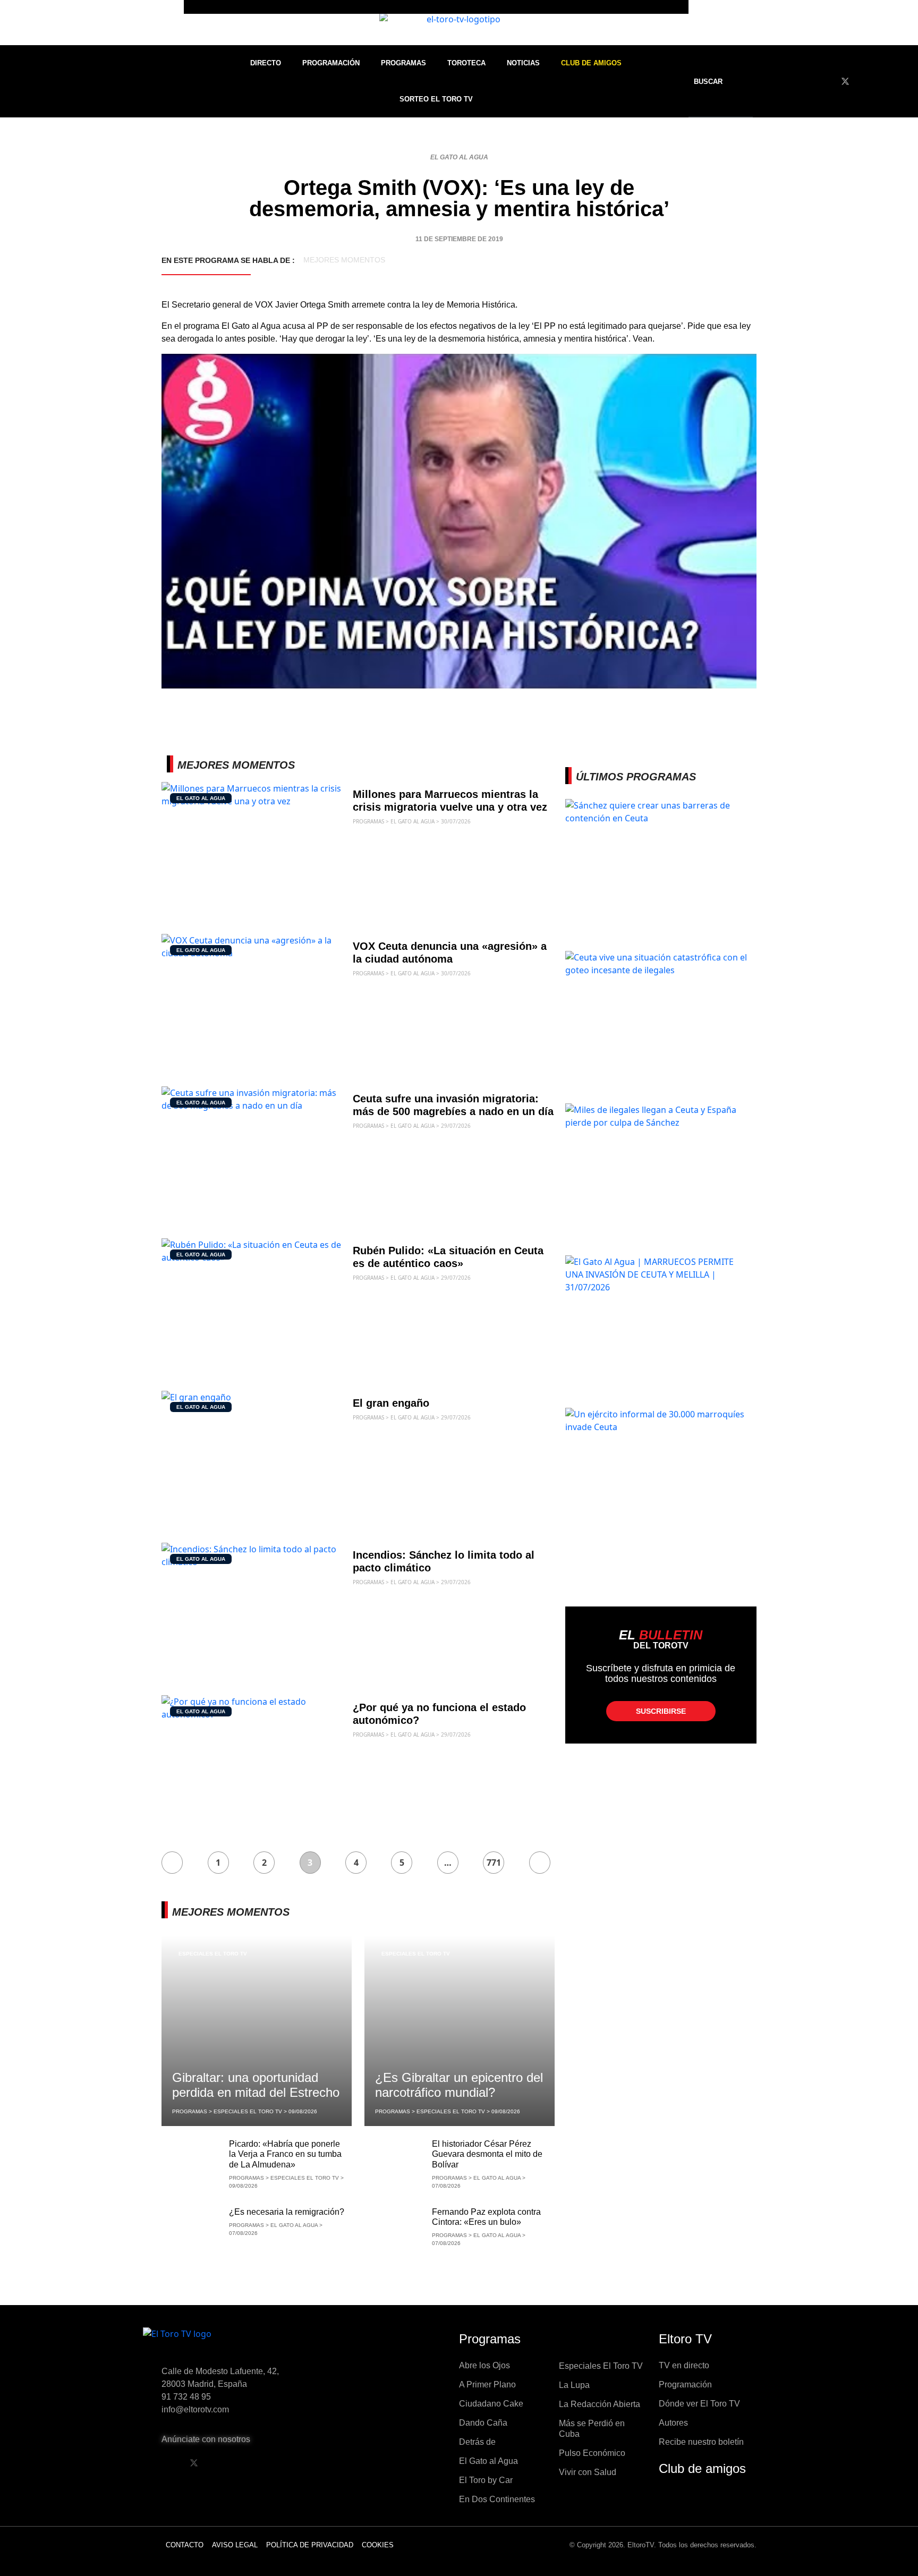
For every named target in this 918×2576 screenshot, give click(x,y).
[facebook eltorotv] (167, 2463)
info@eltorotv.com (195, 2409)
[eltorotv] (233, 2342)
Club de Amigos (591, 63)
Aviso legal (235, 2545)
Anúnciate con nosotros (206, 2439)
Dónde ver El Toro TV (699, 2404)
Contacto (185, 2545)
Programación (331, 63)
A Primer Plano (487, 2384)
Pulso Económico (592, 2453)
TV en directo (684, 2365)
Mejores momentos (344, 260)
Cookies (378, 2545)
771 (494, 1863)
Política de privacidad (310, 2545)
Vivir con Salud (588, 2472)
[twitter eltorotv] (194, 2463)
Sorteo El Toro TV (436, 99)
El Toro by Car (486, 2480)
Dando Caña (483, 2423)
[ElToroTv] (459, 23)
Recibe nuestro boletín (701, 2442)
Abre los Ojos (484, 2365)
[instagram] (885, 81)
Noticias (523, 63)
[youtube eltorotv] (221, 2463)
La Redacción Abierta (600, 2404)
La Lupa (574, 2385)
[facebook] (826, 81)
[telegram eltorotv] (275, 2463)
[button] (715, 82)
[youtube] (865, 81)
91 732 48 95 (186, 2397)
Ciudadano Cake (491, 2404)
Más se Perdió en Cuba (592, 2429)
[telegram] (904, 81)
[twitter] (845, 81)
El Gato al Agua (459, 157)
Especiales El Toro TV (213, 1954)
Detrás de (477, 2442)
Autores (673, 2423)
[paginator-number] (172, 1863)
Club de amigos (702, 2468)
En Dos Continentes (497, 2499)
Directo (266, 63)
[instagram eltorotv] (248, 2463)
